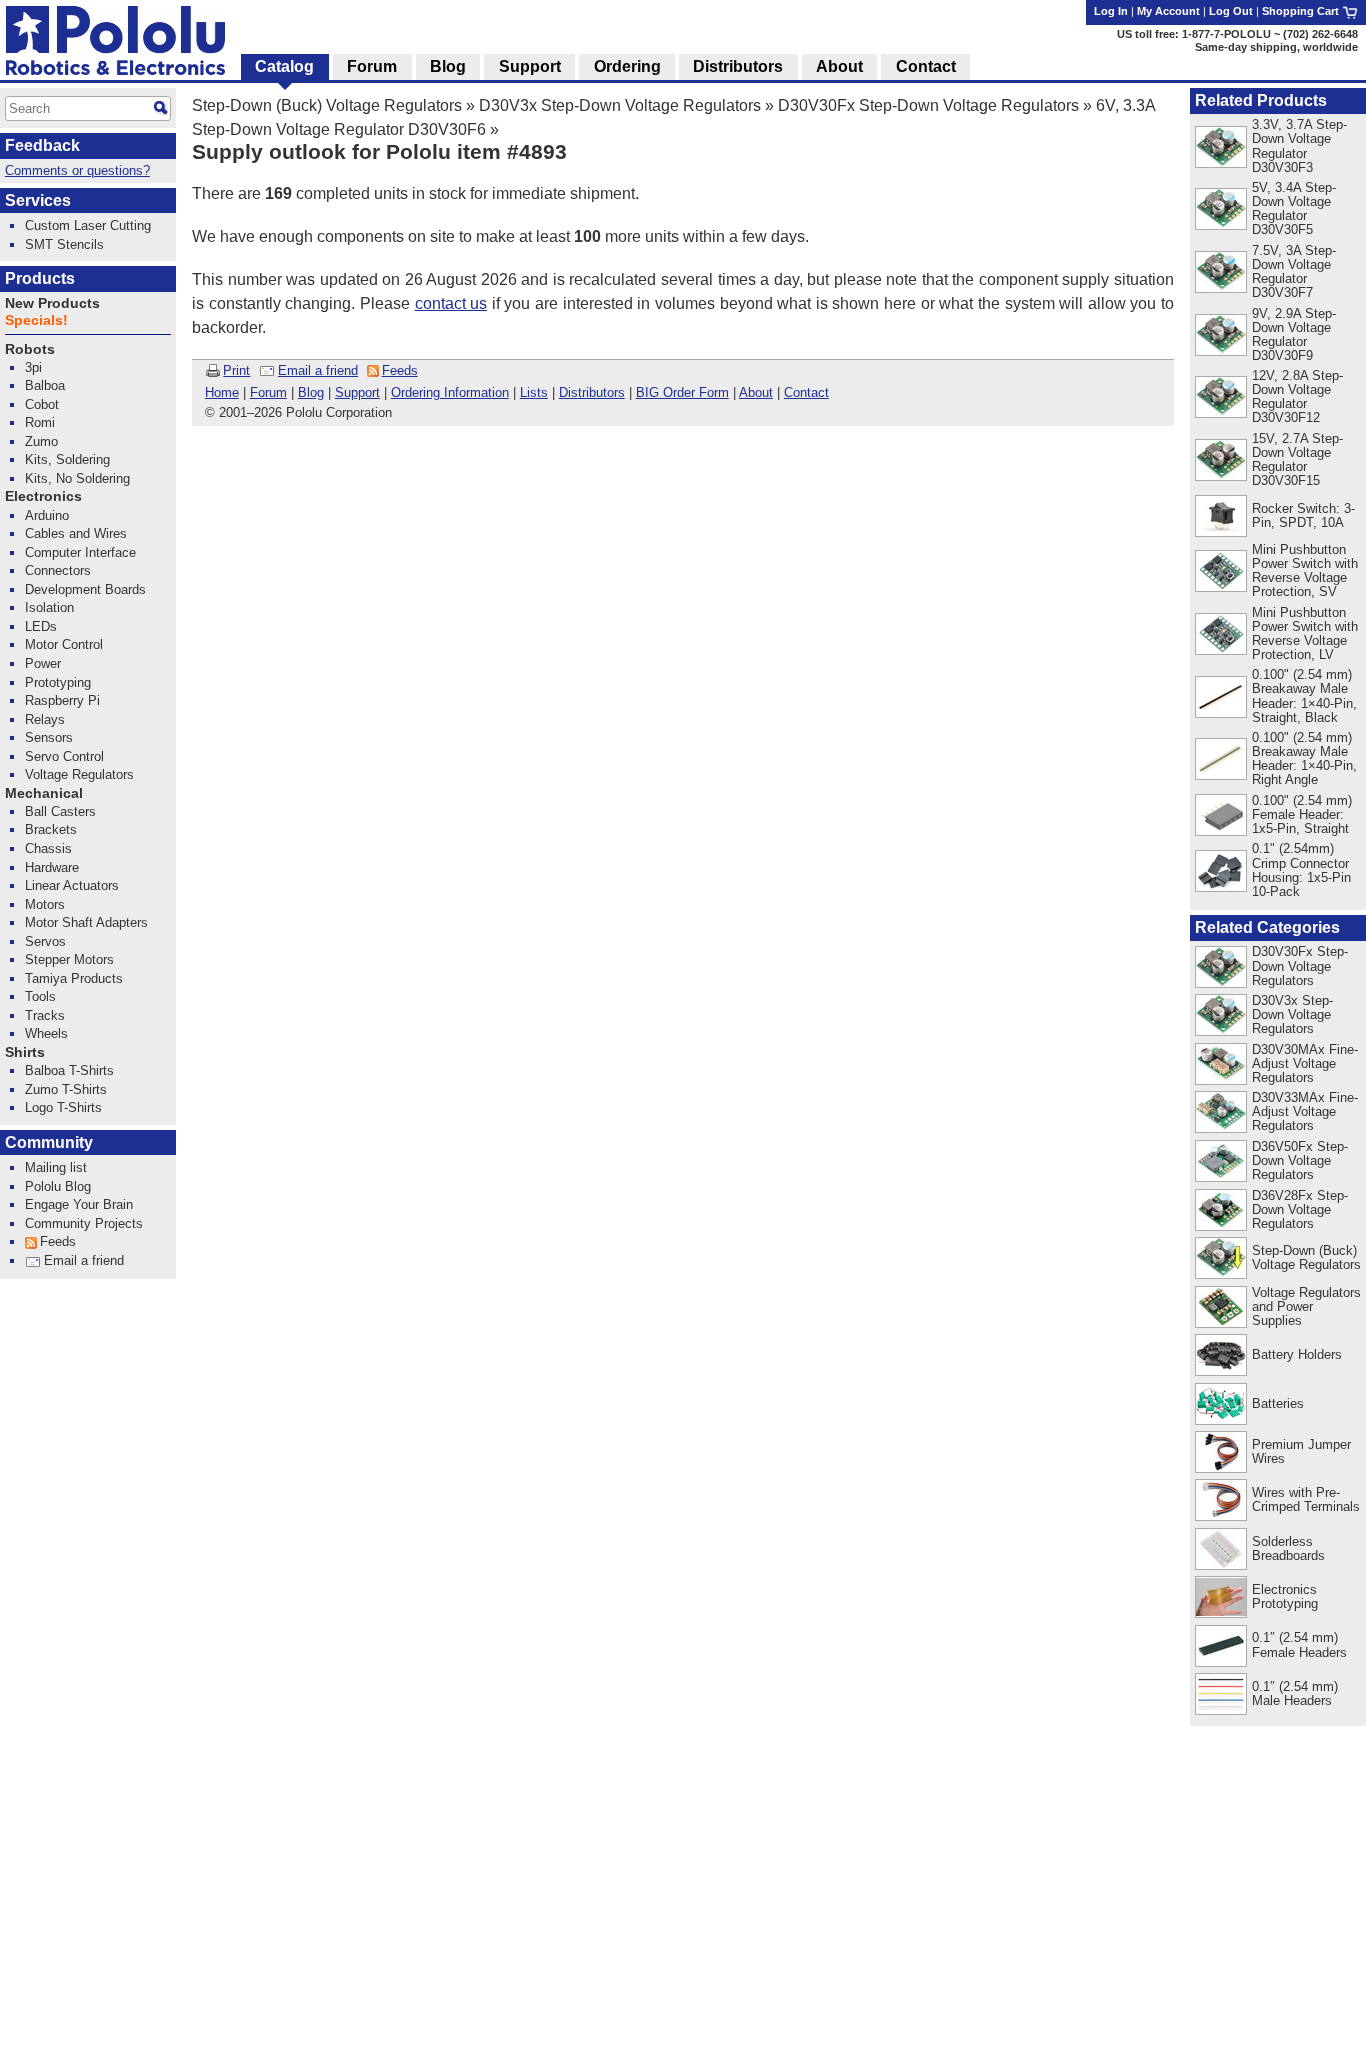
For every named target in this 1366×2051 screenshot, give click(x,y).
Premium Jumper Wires (1301, 1451)
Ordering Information (450, 392)
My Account (1168, 11)
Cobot (42, 404)
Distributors (592, 392)
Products (40, 278)
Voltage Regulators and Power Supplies (1306, 1306)
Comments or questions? (77, 170)
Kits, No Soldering (77, 478)
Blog (311, 392)
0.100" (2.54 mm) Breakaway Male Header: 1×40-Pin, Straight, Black (1304, 695)
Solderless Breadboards (1288, 1548)
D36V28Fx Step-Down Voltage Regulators (1300, 1209)
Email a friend (318, 370)
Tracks (45, 1015)
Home (222, 392)
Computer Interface (80, 552)
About (756, 392)
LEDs (41, 626)
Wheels (46, 1033)
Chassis (48, 848)
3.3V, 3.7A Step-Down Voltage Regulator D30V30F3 (1299, 145)
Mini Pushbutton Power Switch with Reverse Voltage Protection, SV (1305, 570)
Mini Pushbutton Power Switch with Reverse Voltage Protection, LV (1305, 633)
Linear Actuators (72, 885)
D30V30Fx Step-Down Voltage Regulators (928, 105)
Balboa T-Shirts (69, 1070)
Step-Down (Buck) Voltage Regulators (327, 105)
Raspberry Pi (62, 700)
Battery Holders (1297, 1354)
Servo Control (64, 756)
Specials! (36, 320)
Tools (40, 996)
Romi (40, 422)
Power (43, 663)
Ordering (627, 66)
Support (357, 392)
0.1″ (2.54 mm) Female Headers (1299, 1644)
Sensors (49, 737)
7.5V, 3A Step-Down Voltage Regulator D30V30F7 (1294, 271)
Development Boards (85, 589)
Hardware (52, 867)
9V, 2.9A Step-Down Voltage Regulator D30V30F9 (1294, 334)
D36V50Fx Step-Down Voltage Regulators (1300, 1160)
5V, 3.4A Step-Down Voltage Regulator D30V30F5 (1294, 208)
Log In (1111, 11)
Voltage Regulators (79, 774)
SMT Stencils (64, 244)
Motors (45, 904)
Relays (45, 719)
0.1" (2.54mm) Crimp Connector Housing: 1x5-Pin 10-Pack (1301, 869)
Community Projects (84, 1223)
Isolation (49, 607)
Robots (30, 349)
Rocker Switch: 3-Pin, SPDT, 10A (1303, 515)
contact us (451, 303)
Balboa (45, 385)
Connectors (58, 570)
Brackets (51, 829)
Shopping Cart (1302, 11)
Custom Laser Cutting (88, 225)
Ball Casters (60, 811)
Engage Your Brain (79, 1204)
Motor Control (64, 644)
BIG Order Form (682, 392)
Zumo (41, 441)
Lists (534, 392)
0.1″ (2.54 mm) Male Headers (1295, 1693)
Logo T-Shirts (63, 1107)
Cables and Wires (76, 533)
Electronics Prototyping (1285, 1596)
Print (236, 370)
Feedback (42, 145)
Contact (806, 392)
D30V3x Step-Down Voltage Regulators (620, 105)
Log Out (1231, 11)
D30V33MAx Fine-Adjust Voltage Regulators (1305, 1111)
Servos (45, 941)
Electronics (43, 496)
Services (38, 200)
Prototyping (58, 682)
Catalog (284, 66)
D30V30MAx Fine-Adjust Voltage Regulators (1305, 1063)
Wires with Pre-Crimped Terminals (1306, 1499)
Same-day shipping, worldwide (1276, 47)
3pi (33, 367)
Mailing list (56, 1167)
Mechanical (44, 793)
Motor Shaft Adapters (86, 922)
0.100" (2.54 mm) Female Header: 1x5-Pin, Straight (1302, 814)
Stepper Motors (69, 959)
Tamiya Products (74, 978)
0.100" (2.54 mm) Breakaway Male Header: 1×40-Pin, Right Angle (1304, 758)
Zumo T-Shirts (66, 1089)
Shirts (25, 1052)
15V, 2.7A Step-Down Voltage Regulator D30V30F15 (1297, 459)
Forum (268, 392)
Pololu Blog (58, 1186)
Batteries (1278, 1403)
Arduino (47, 515)
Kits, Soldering (67, 459)
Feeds (400, 370)
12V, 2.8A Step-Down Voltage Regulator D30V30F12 (1297, 396)
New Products (52, 303)
